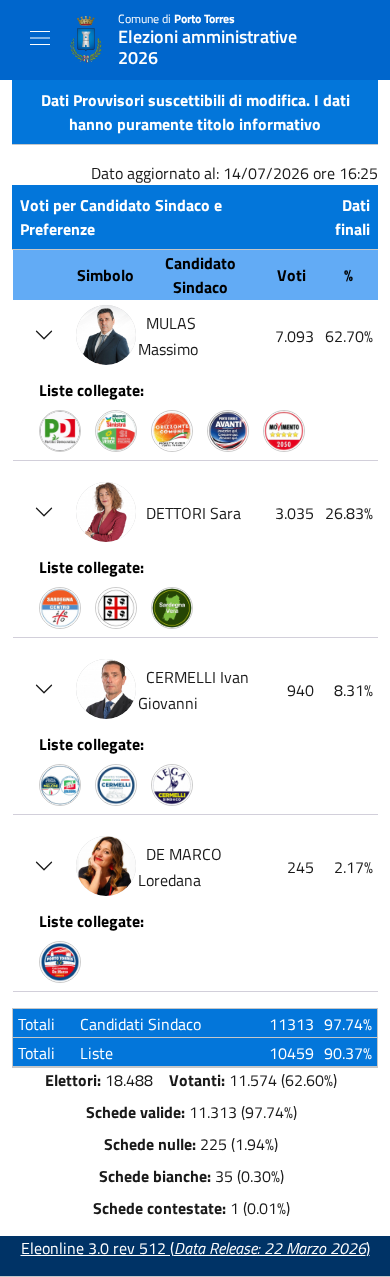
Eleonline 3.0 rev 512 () (195, 1248)
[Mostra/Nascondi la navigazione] (40, 38)
